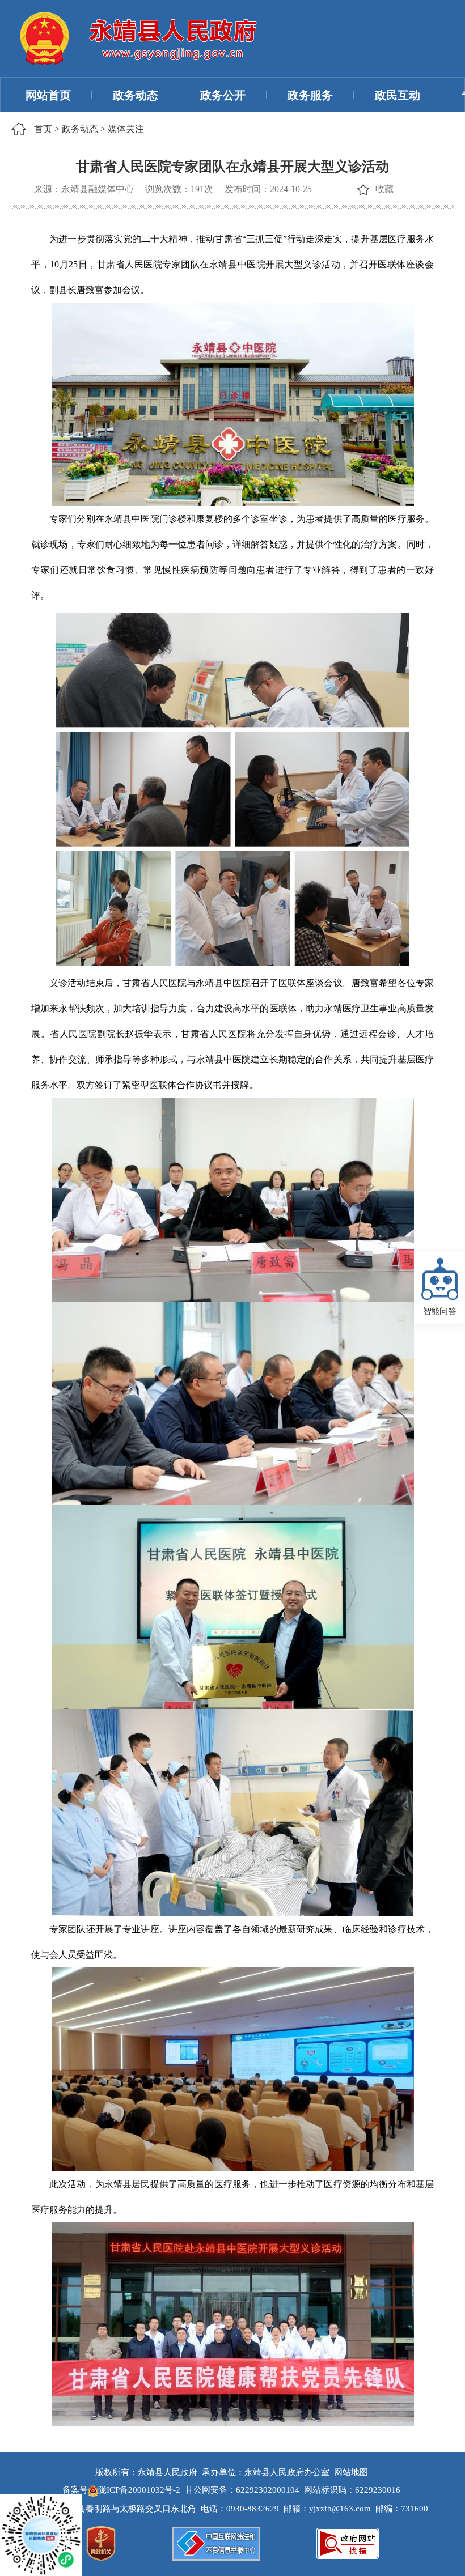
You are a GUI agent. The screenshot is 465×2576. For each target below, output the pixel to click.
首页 (43, 129)
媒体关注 (126, 129)
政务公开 (223, 95)
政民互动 (398, 95)
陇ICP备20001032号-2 (140, 2490)
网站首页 (48, 95)
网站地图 (351, 2472)
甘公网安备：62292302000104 (242, 2490)
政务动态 (136, 95)
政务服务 (310, 95)
